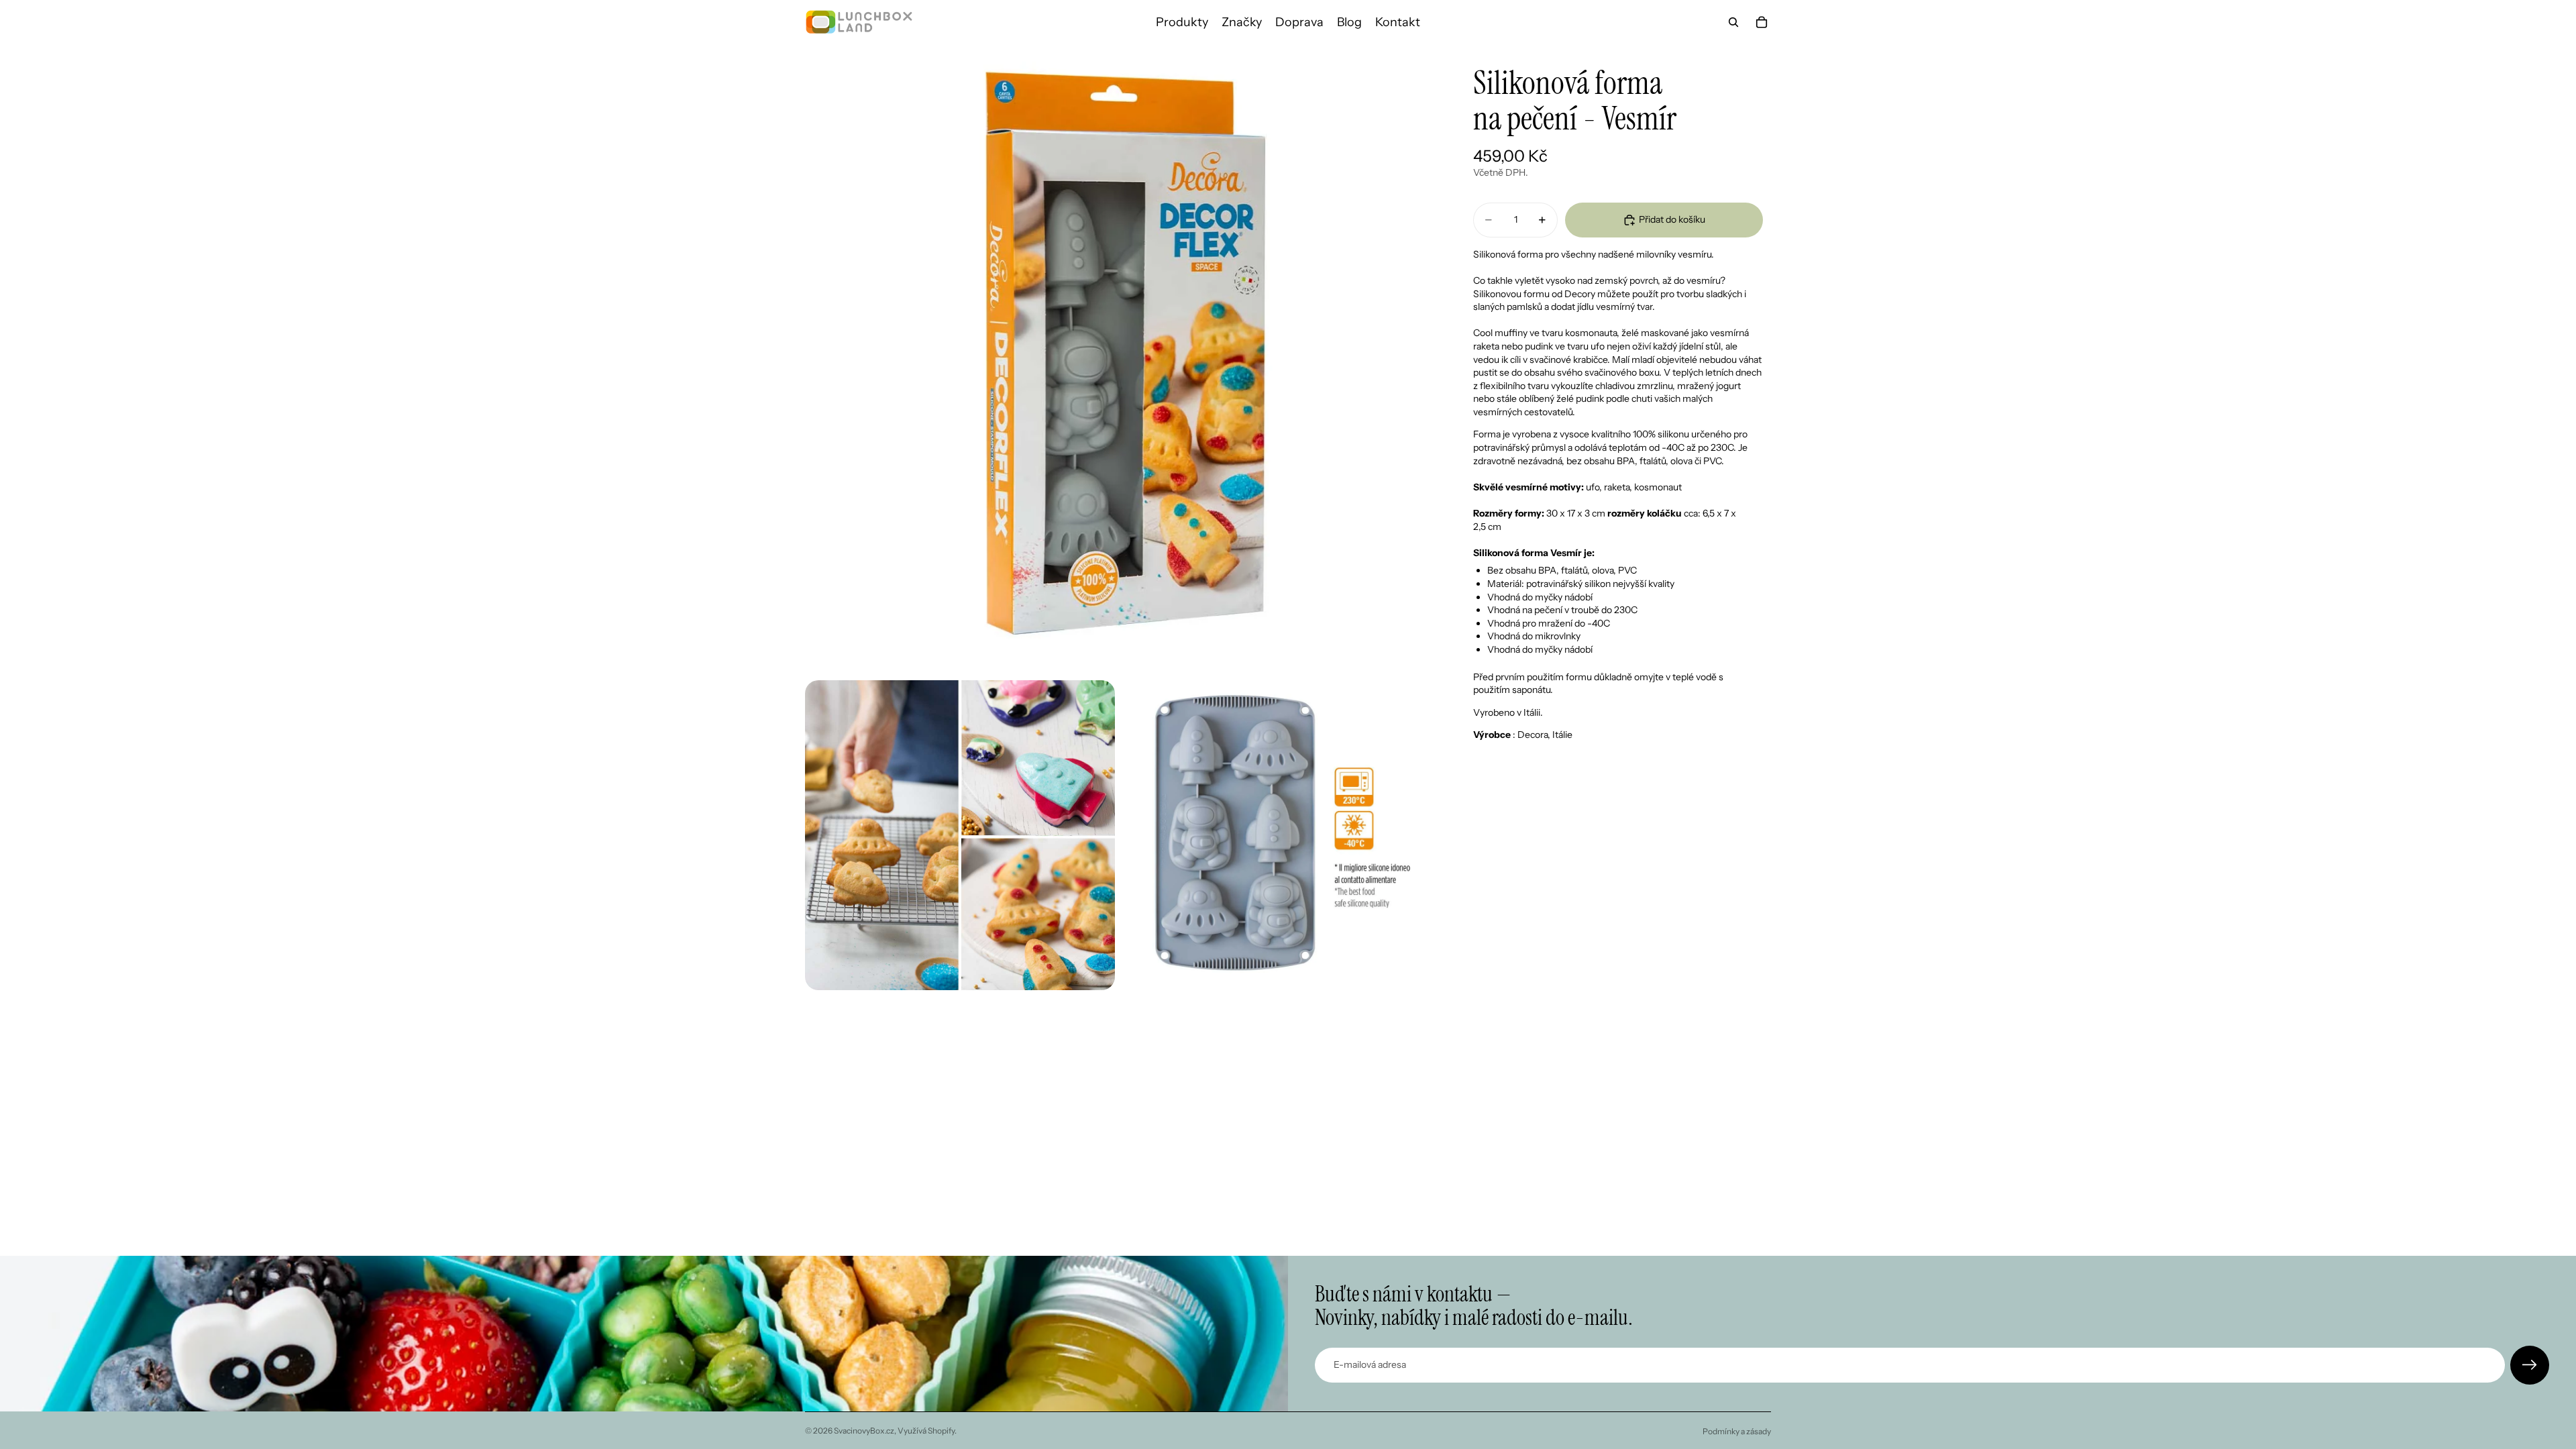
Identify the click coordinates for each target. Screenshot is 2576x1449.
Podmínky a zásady (1737, 1431)
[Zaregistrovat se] (2530, 1365)
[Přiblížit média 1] (1119, 358)
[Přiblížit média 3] (1278, 835)
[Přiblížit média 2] (960, 835)
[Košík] (1762, 22)
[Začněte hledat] (1733, 22)
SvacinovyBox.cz (864, 1431)
